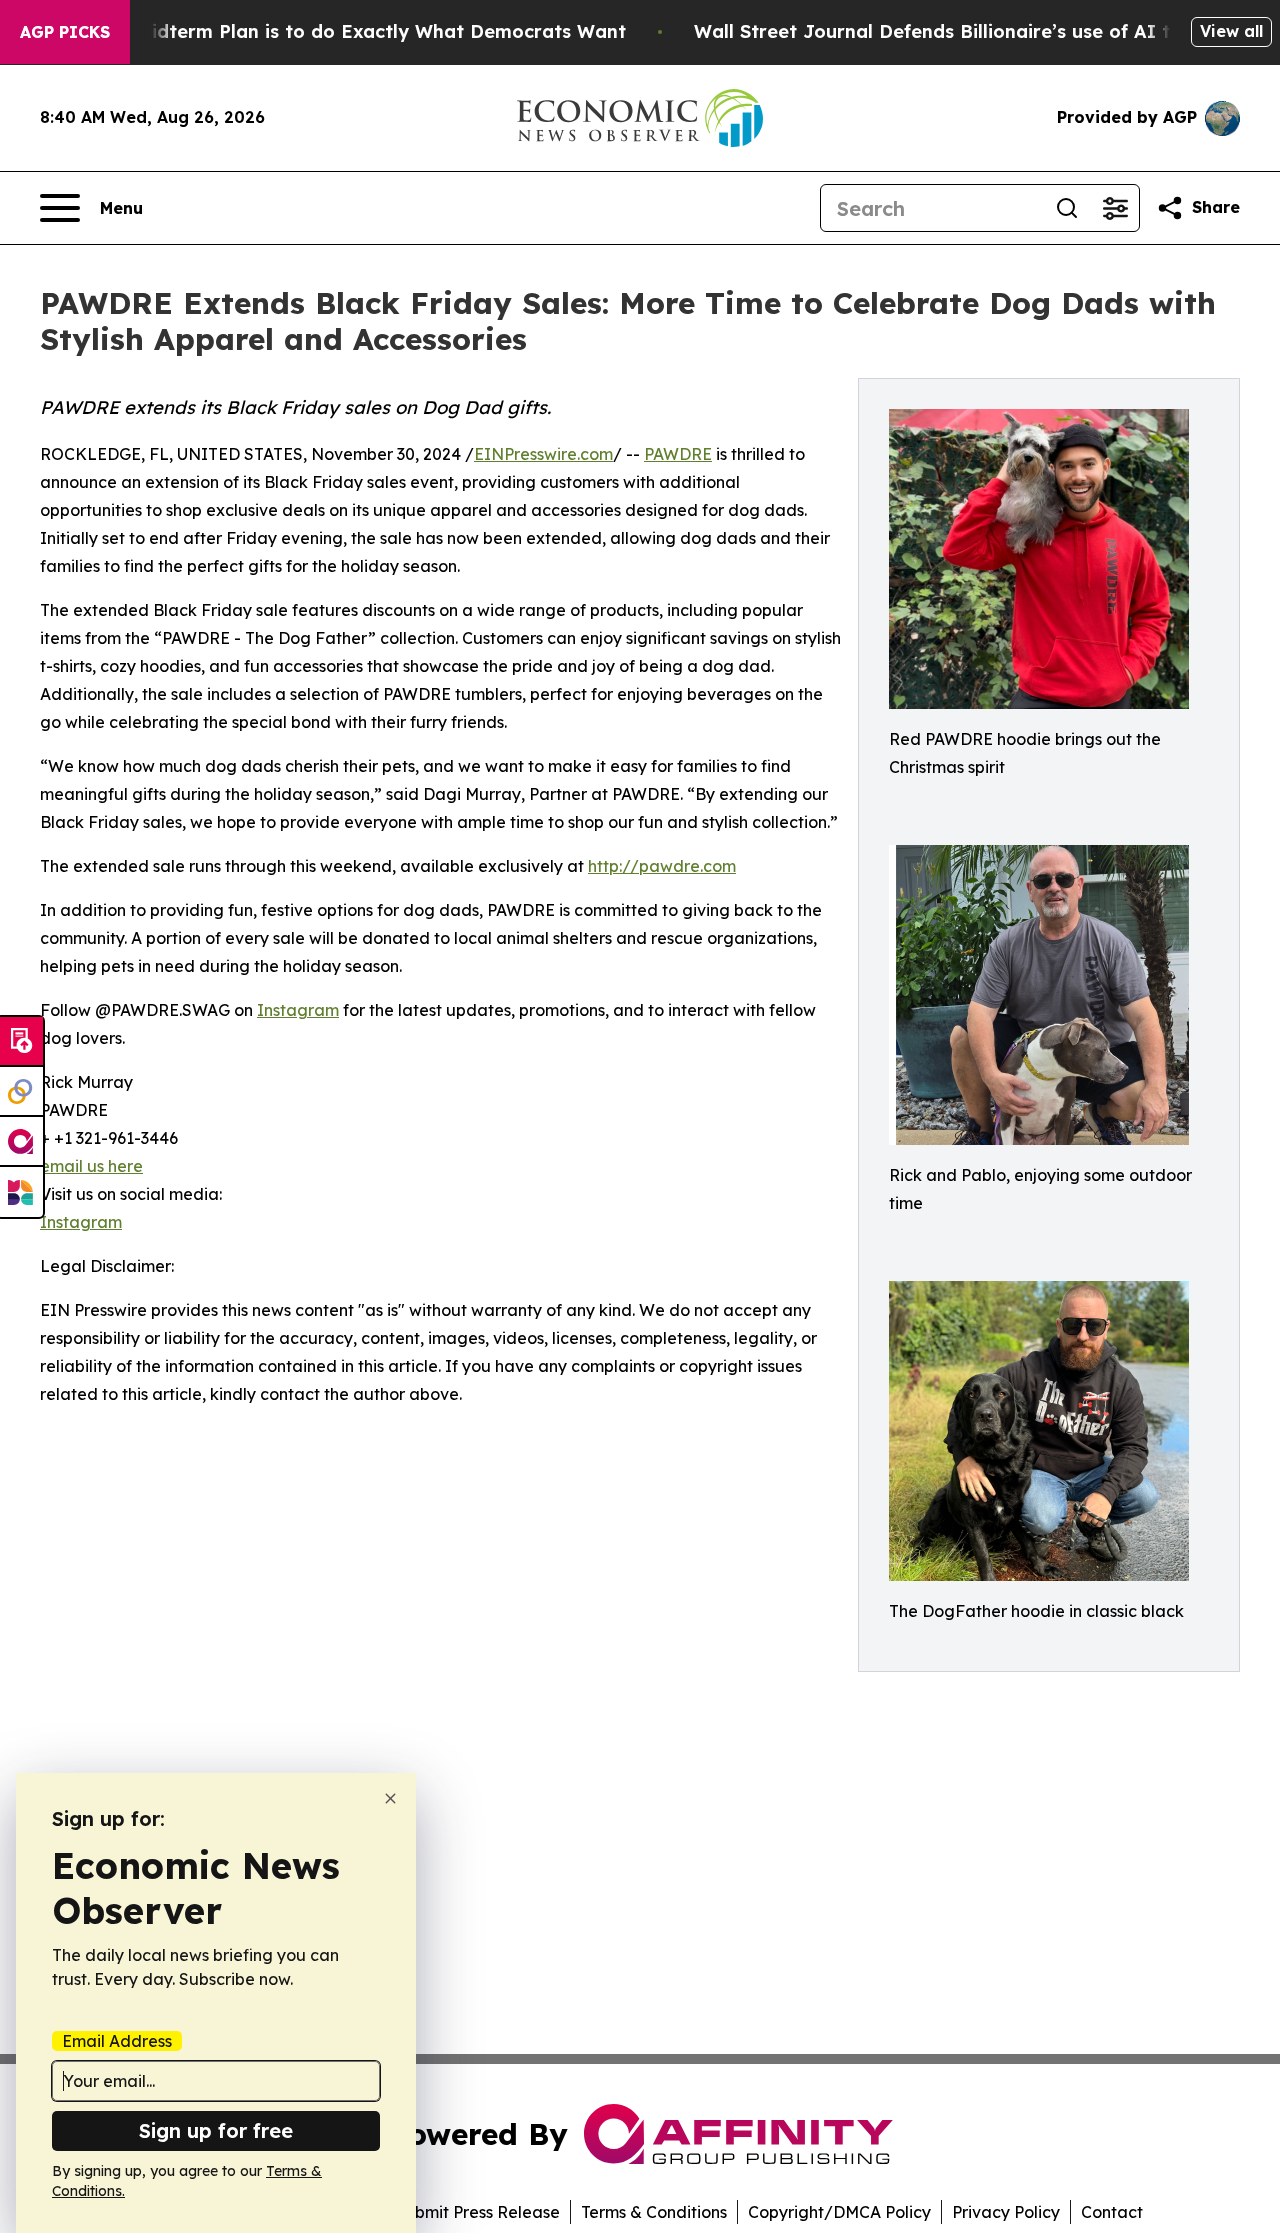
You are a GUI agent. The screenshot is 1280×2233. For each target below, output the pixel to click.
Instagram (298, 1010)
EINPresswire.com (543, 454)
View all (1231, 31)
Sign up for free (216, 2130)
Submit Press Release (477, 2212)
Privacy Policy (1006, 2212)
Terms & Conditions (654, 2212)
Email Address (117, 2041)
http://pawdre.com (662, 866)
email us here (91, 1166)
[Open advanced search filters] (1115, 208)
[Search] (1067, 208)
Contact (1112, 2212)
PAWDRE (678, 454)
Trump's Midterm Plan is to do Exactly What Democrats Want (342, 31)
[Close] (390, 1798)
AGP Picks (65, 32)
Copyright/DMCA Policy (839, 2212)
